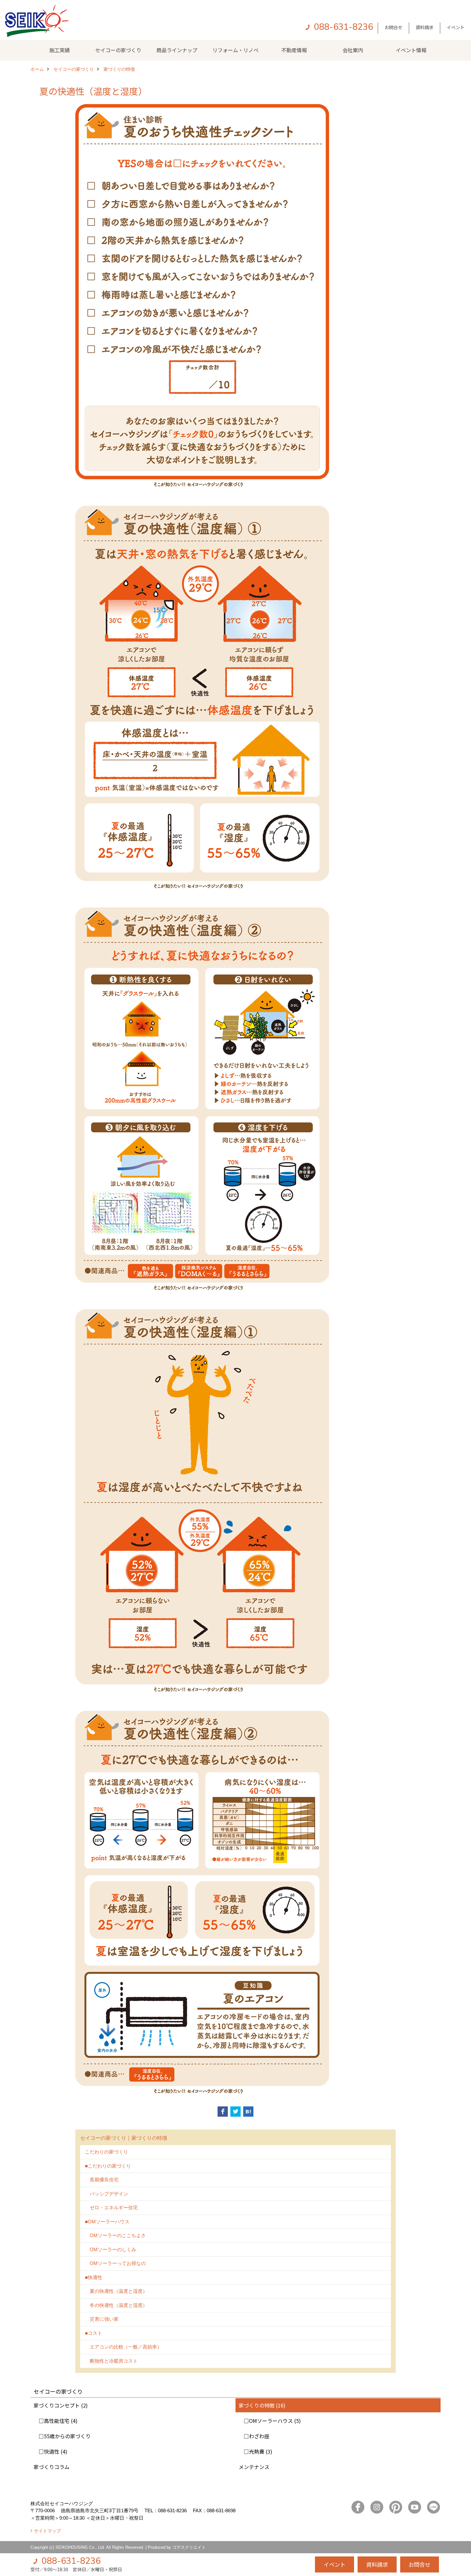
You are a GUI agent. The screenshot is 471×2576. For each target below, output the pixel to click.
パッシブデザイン (107, 2194)
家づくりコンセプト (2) (61, 2405)
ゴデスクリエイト (189, 2547)
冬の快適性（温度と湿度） (116, 2305)
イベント (456, 27)
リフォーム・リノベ (235, 50)
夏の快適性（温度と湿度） (116, 2291)
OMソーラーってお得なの (115, 2263)
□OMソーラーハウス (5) (270, 2421)
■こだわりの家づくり (108, 2166)
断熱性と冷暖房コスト (111, 2361)
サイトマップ (47, 2531)
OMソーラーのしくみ (111, 2249)
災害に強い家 (102, 2319)
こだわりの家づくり (107, 2152)
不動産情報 (294, 50)
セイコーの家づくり (118, 50)
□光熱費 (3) (256, 2451)
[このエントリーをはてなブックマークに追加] (248, 2112)
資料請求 (425, 27)
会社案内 (353, 50)
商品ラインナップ (177, 50)
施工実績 (60, 50)
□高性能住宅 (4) (56, 2421)
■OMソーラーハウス (107, 2222)
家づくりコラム (52, 2467)
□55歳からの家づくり (62, 2436)
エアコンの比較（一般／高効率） (123, 2347)
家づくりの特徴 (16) (262, 2405)
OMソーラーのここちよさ (115, 2235)
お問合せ (393, 27)
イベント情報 (411, 50)
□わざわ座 (254, 2436)
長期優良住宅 (102, 2180)
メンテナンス (254, 2467)
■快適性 (94, 2277)
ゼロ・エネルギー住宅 (111, 2207)
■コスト (94, 2333)
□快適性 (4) (50, 2451)
